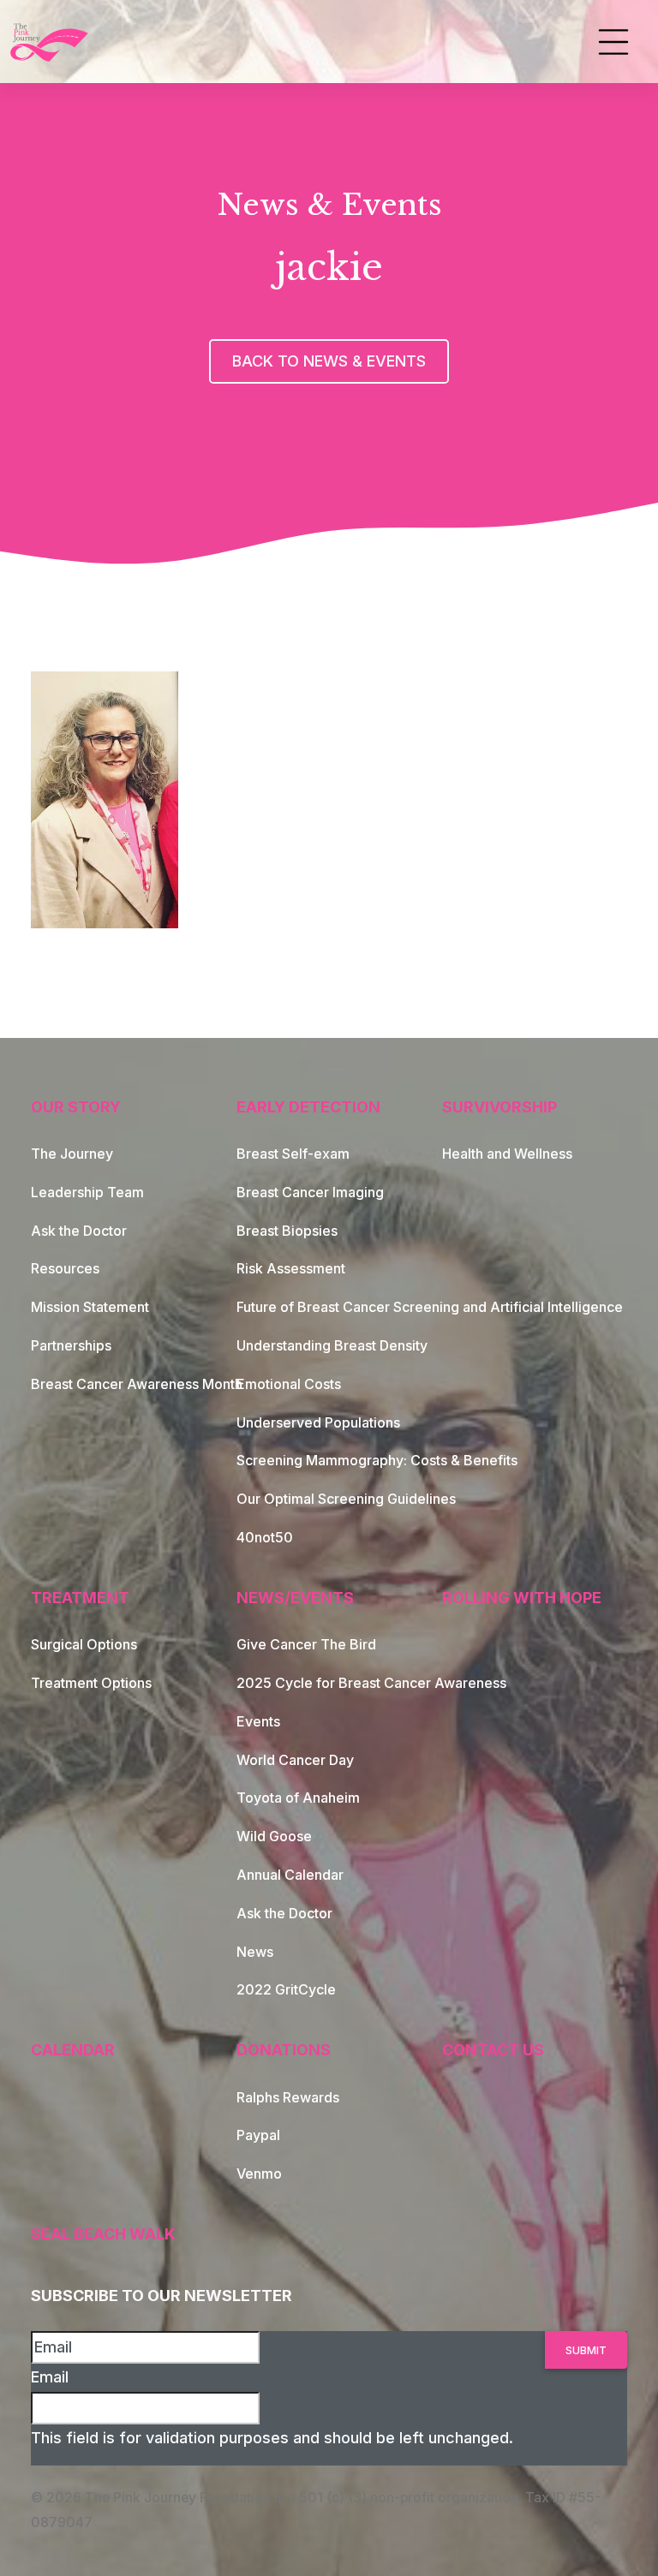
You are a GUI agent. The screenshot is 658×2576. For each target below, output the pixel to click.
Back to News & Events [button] (329, 361)
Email (50, 2377)
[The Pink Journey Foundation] (51, 42)
